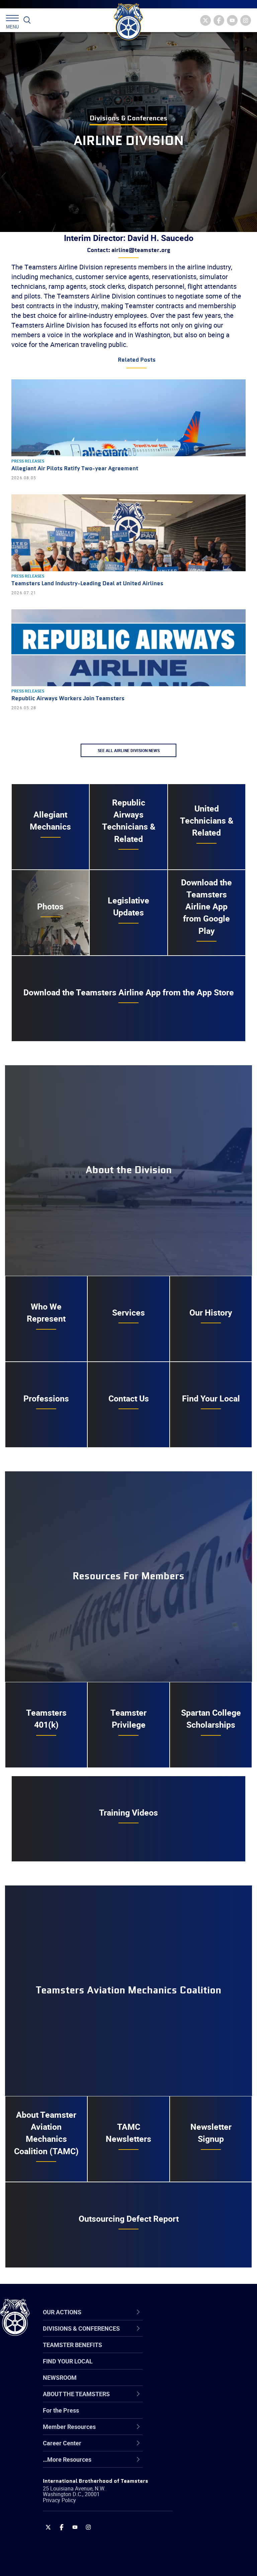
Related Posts (137, 360)
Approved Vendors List (196, 2399)
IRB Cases (180, 2415)
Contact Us (129, 1398)
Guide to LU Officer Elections (204, 2415)
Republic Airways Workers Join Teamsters (68, 699)
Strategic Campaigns (194, 2351)
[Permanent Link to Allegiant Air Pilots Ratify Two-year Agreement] (128, 418)
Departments (184, 2383)
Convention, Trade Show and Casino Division (204, 2415)
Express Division (188, 2431)
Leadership (181, 2351)
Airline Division (185, 2335)
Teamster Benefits (72, 2345)
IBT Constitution (187, 2399)
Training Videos (128, 1812)
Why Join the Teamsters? (200, 2335)
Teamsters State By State (200, 2335)
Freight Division (186, 2463)
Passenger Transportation (200, 2544)
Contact (177, 2335)
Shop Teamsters (188, 2367)
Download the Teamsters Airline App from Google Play (206, 906)
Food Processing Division (199, 2447)
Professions (46, 1398)
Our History (211, 1312)
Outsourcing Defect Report (129, 2219)
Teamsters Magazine (194, 2351)
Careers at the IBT (190, 2351)
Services (128, 1312)
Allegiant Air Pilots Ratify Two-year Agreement (75, 469)
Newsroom (60, 2377)
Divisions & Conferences (128, 118)
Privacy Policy (59, 2500)
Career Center (189, 2312)
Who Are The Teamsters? (200, 2335)
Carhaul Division (187, 2399)
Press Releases (28, 461)
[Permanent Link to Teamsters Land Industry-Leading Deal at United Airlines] (128, 533)
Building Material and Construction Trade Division (202, 2383)
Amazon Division (188, 2351)
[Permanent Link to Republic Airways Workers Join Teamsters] (128, 648)
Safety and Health (190, 2367)
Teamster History (189, 2367)
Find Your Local (211, 1398)
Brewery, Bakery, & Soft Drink (204, 2367)
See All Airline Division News (129, 750)
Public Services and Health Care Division (201, 2560)
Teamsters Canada (192, 2383)
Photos (50, 906)
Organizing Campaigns (196, 2335)
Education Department (196, 2351)
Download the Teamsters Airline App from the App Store (129, 992)
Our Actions (185, 2312)
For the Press (61, 2410)
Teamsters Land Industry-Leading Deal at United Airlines (87, 584)
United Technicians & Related (207, 821)
